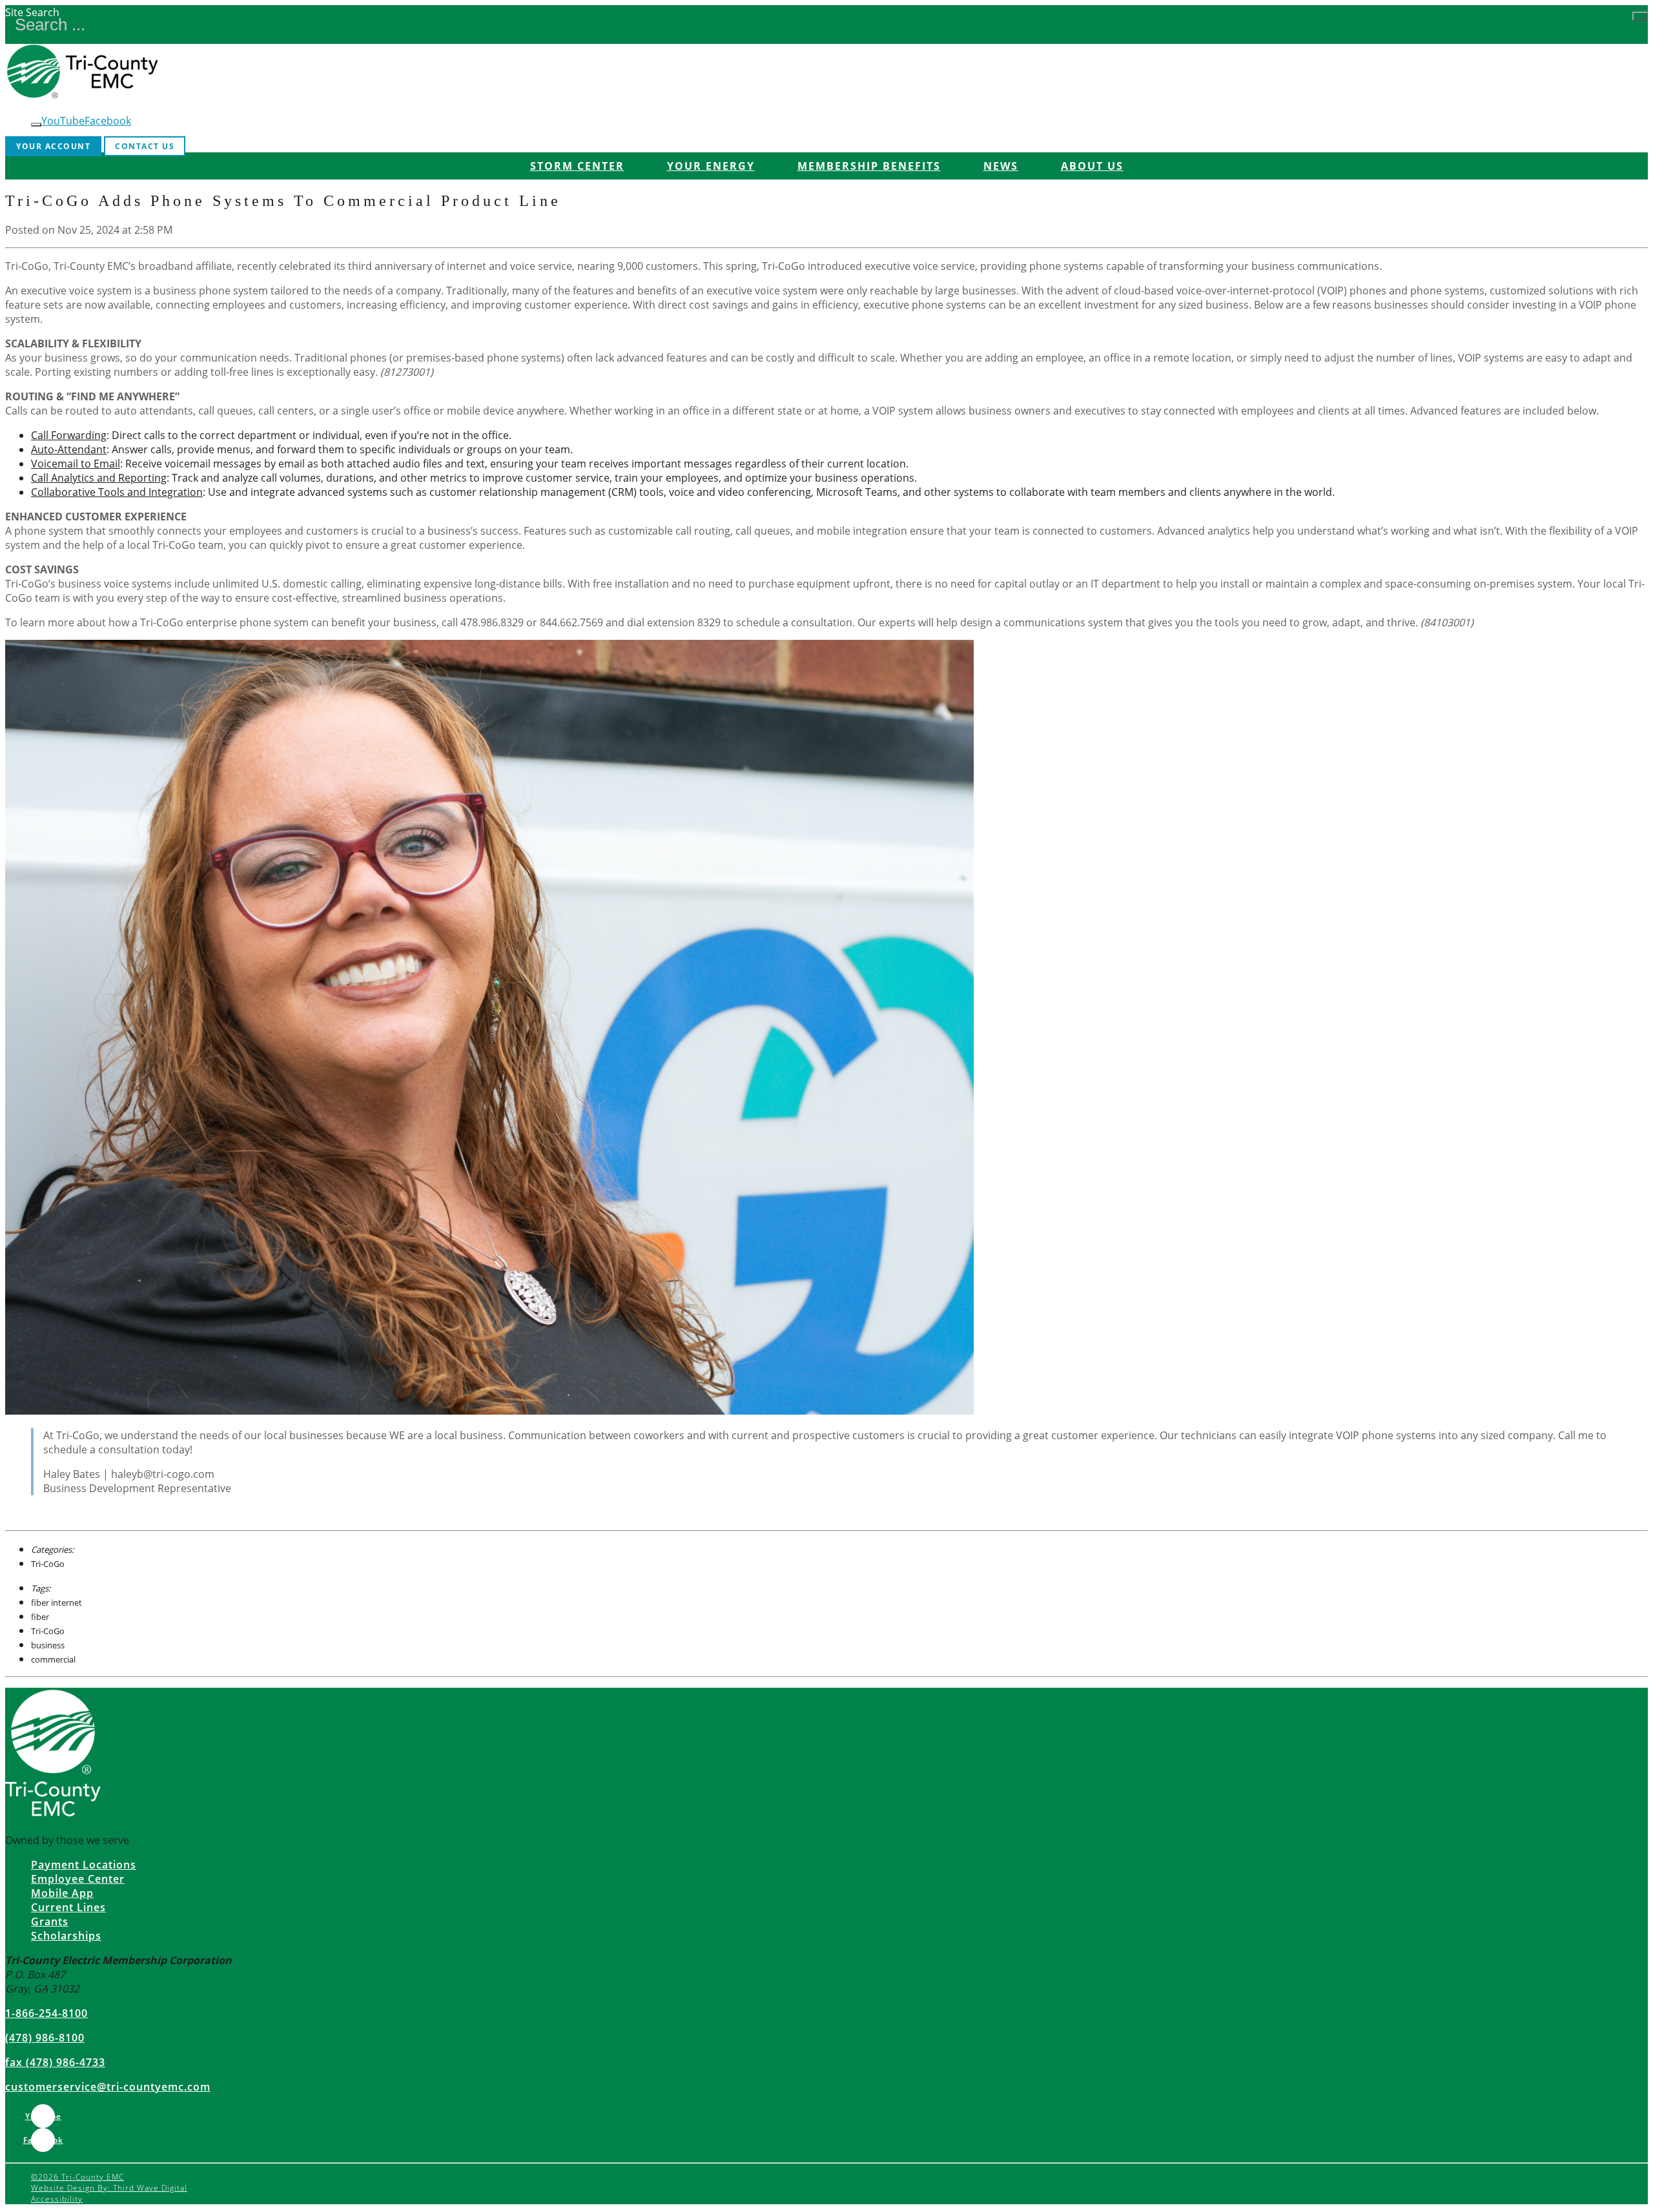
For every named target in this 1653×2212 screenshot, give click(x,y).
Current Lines (68, 1907)
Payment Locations (84, 1865)
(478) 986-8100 (45, 2038)
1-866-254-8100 (46, 2013)
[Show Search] (36, 125)
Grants (50, 1921)
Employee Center (78, 1879)
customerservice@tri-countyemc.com (108, 2087)
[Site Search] (1640, 16)
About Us (1092, 166)
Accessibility (57, 2199)
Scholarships (66, 1936)
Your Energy (711, 166)
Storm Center (577, 166)
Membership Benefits (869, 166)
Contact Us (145, 146)
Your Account (53, 146)
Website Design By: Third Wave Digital (109, 2188)
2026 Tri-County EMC (77, 2177)
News (1001, 166)
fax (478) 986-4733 (55, 2062)
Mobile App (62, 1893)
